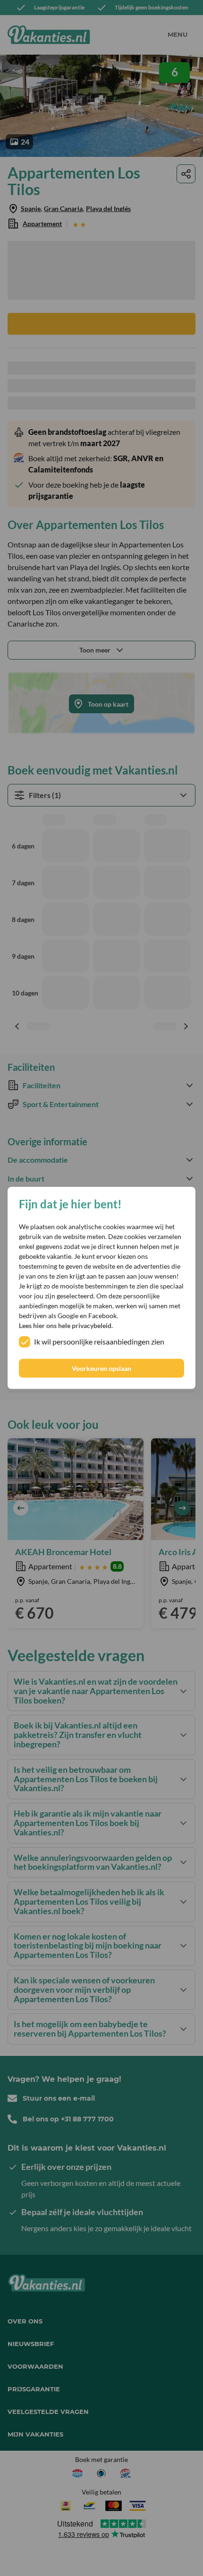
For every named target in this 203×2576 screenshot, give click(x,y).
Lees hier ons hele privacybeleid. (66, 1326)
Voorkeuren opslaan (101, 1368)
